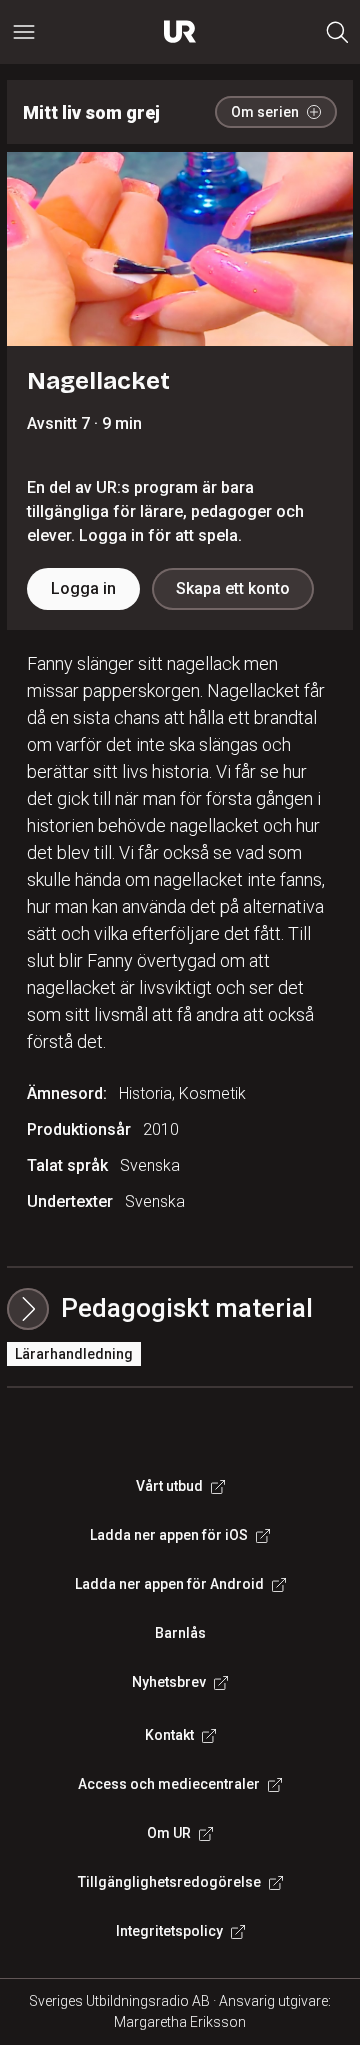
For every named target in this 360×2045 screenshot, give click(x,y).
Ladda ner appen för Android (169, 1584)
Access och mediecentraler (169, 1784)
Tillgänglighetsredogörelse (169, 1882)
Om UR (169, 1833)
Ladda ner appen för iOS (169, 1535)
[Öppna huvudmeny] (24, 32)
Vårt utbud (169, 1486)
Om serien (265, 112)
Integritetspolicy (169, 1931)
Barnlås (180, 1633)
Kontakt (169, 1735)
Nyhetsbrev (169, 1682)
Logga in (83, 588)
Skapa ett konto (233, 588)
